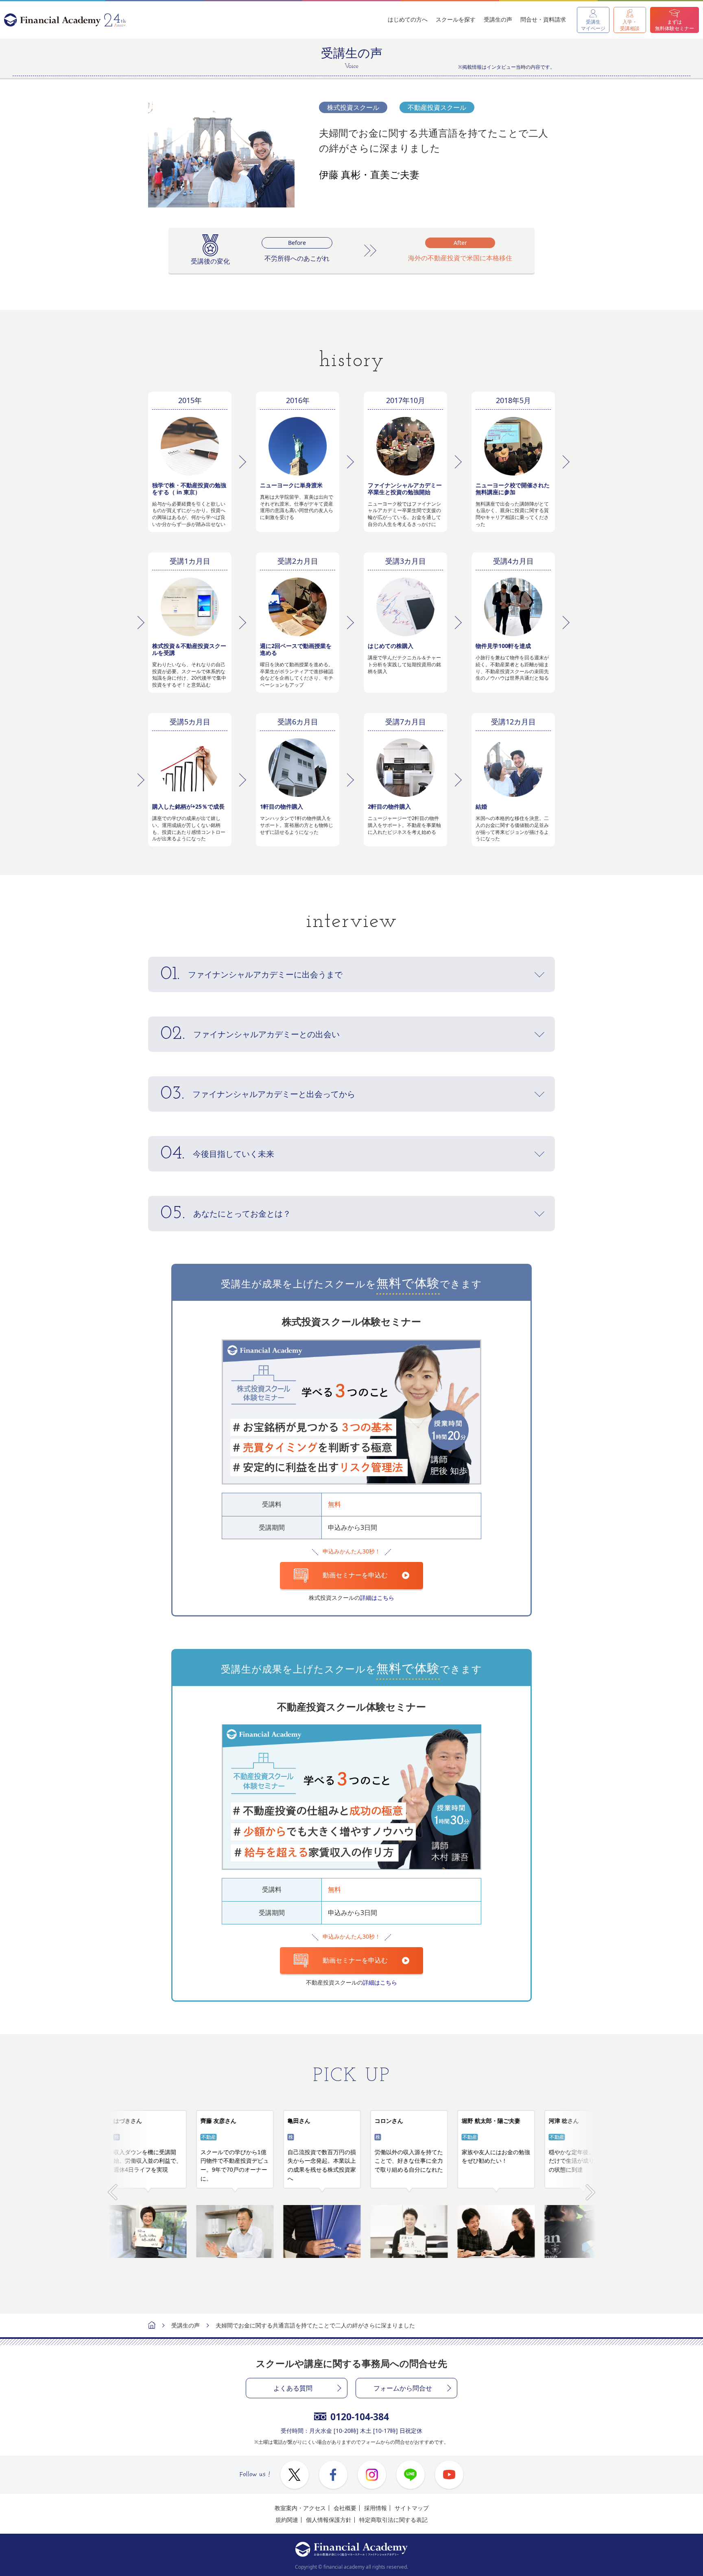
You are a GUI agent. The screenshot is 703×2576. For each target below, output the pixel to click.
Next (591, 2188)
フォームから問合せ (403, 2388)
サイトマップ (412, 2508)
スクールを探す (456, 19)
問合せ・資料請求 (543, 19)
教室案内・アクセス (300, 2508)
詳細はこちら (377, 1598)
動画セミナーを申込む (355, 1575)
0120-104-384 (360, 2417)
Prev (112, 2188)
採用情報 (376, 2508)
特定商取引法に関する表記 (393, 2520)
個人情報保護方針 (329, 2520)
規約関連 (287, 2520)
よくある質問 (293, 2388)
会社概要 (345, 2508)
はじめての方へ (408, 19)
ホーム (152, 2326)
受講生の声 (498, 19)
